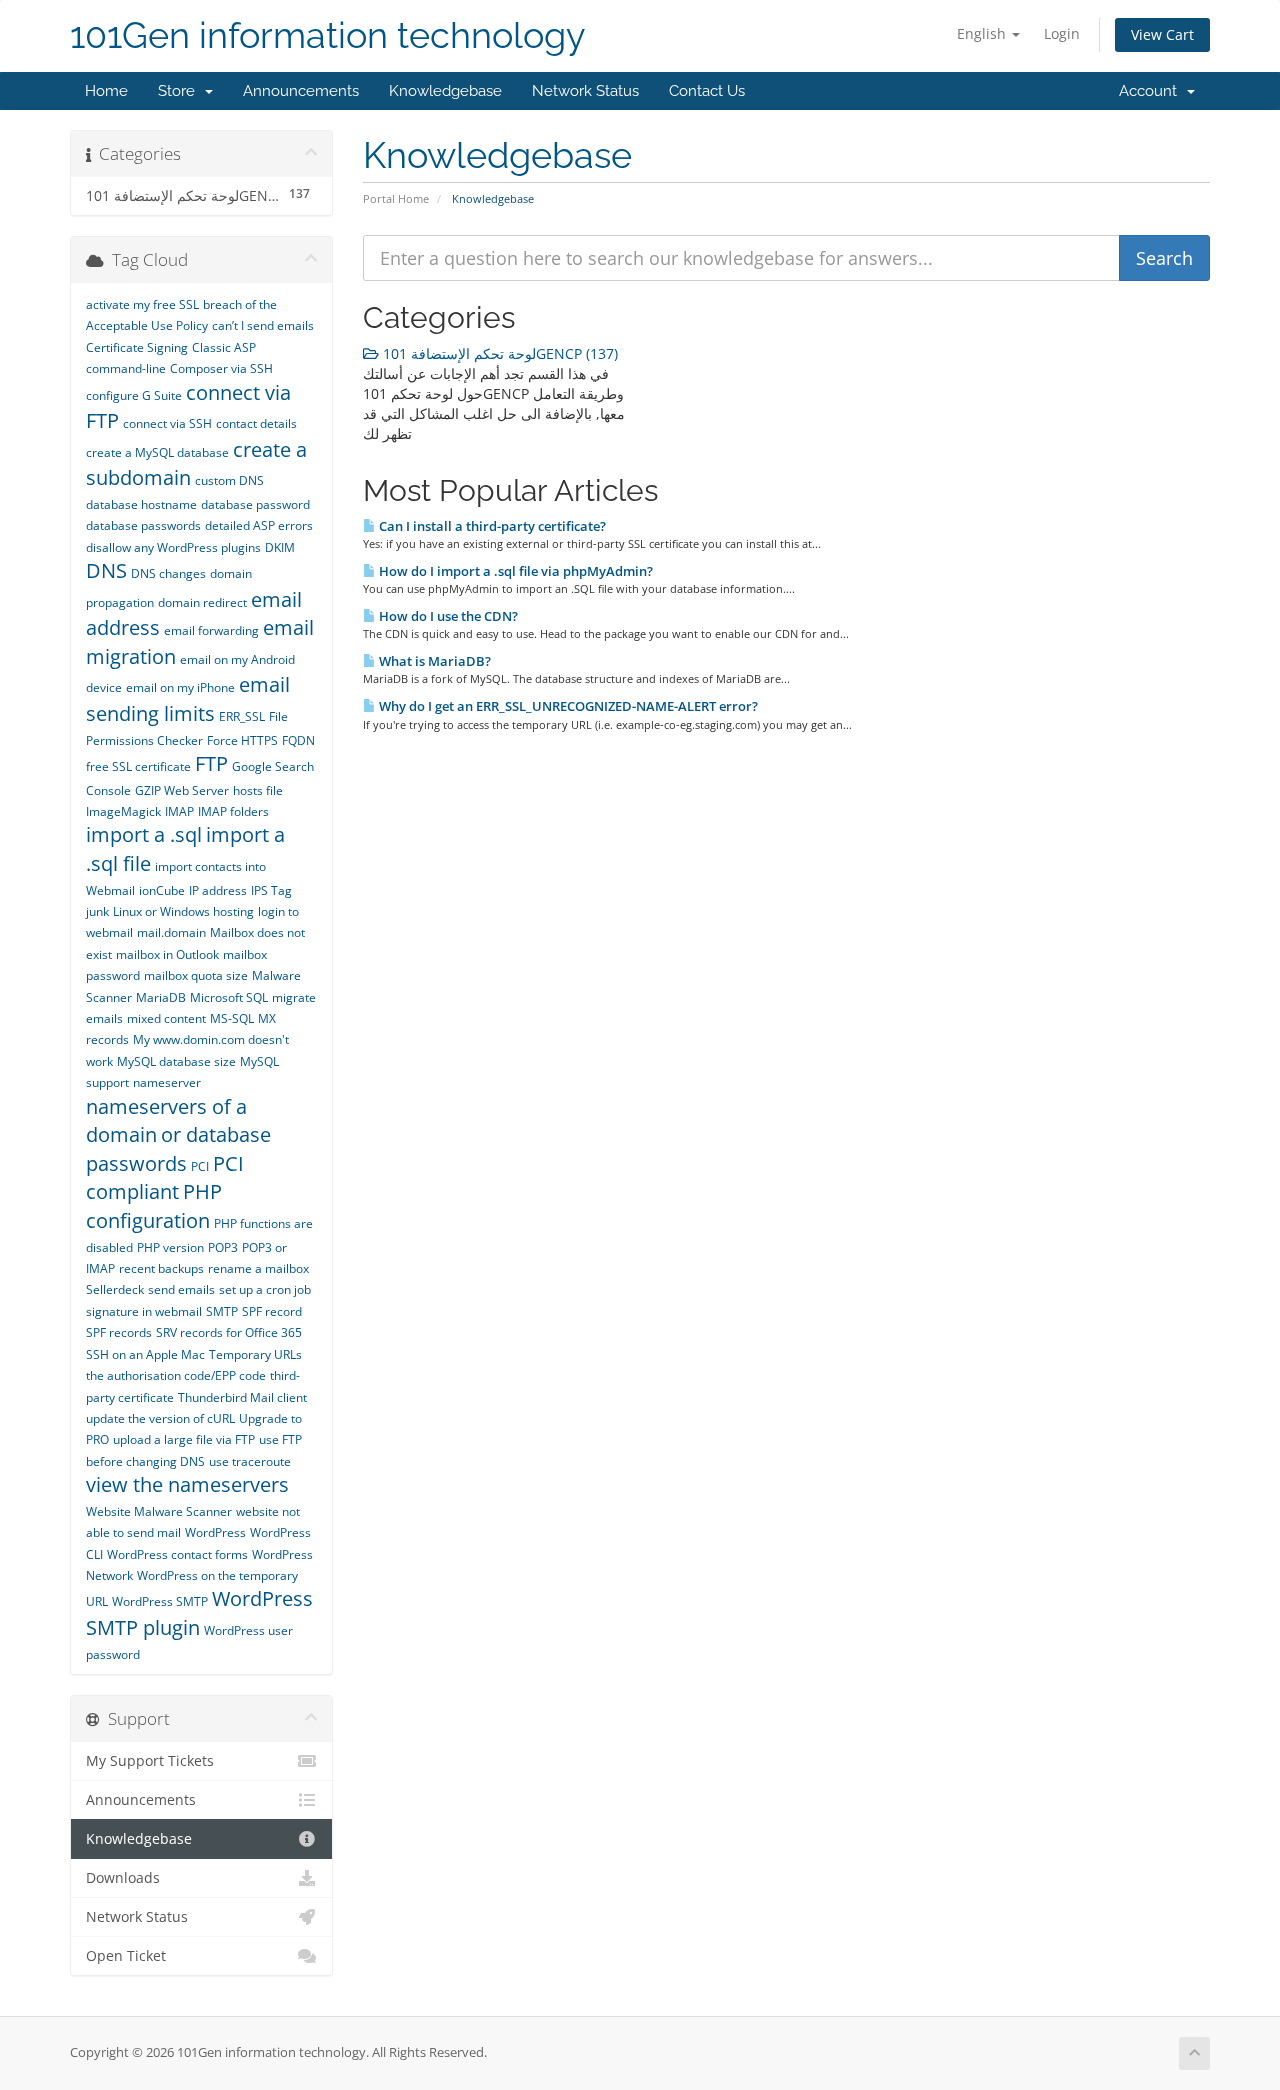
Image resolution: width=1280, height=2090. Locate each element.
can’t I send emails (263, 325)
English (983, 33)
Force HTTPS (242, 740)
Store (180, 91)
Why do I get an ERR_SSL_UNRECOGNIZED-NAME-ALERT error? (567, 706)
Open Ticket (126, 1956)
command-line (126, 368)
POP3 (223, 1247)
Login (1062, 33)
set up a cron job (265, 1289)
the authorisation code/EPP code (176, 1375)
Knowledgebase (445, 91)
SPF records (119, 1332)
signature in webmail (144, 1311)
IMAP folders (233, 811)
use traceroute (250, 1461)
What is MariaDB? (433, 661)
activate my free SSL (142, 304)
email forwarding (211, 630)
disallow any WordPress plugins (173, 547)
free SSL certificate (138, 766)
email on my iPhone (180, 687)
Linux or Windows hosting (183, 911)
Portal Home (396, 198)
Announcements (301, 91)
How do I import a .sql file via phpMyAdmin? (514, 571)
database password (255, 504)
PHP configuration (154, 1206)
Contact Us (707, 91)
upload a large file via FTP (184, 1439)
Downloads (123, 1878)
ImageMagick (123, 811)
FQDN (298, 740)
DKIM (280, 547)
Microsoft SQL (229, 997)
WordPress (215, 1532)
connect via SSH (167, 423)
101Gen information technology (328, 35)
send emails (181, 1289)
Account (1152, 91)
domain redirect (202, 602)
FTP (211, 763)
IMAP (179, 811)
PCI (200, 1166)
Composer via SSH (221, 368)
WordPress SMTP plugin (199, 1613)
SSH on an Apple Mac (145, 1354)
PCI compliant (165, 1178)
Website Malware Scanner (159, 1511)
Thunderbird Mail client (242, 1397)
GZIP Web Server (182, 790)
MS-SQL (232, 1018)
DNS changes (168, 573)
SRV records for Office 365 (229, 1332)
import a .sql (144, 834)
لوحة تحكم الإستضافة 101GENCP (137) (498, 353)
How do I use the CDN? (447, 616)
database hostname (141, 504)
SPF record (272, 1311)
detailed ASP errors (259, 525)
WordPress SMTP (160, 1601)
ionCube (162, 890)
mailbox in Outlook (167, 954)
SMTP (222, 1311)
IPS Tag (271, 890)
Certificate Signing (137, 347)
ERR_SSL (242, 716)
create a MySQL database (157, 452)
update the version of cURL (160, 1418)
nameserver (167, 1082)
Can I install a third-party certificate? (491, 526)
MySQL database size (176, 1061)
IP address (218, 890)
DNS (106, 570)
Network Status (585, 91)
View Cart (1162, 34)
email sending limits (188, 699)
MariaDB (161, 997)
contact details (256, 423)
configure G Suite (134, 395)
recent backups (161, 1268)
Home (106, 91)
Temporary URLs (255, 1354)
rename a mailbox (258, 1268)
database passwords (143, 525)
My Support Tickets (150, 1761)
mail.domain (171, 932)
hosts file (258, 790)
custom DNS (229, 480)
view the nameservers (187, 1484)
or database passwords (178, 1149)
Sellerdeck (115, 1289)
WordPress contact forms (177, 1554)
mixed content (166, 1018)
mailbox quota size (196, 975)
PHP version (170, 1247)
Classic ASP (224, 347)
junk (97, 911)
